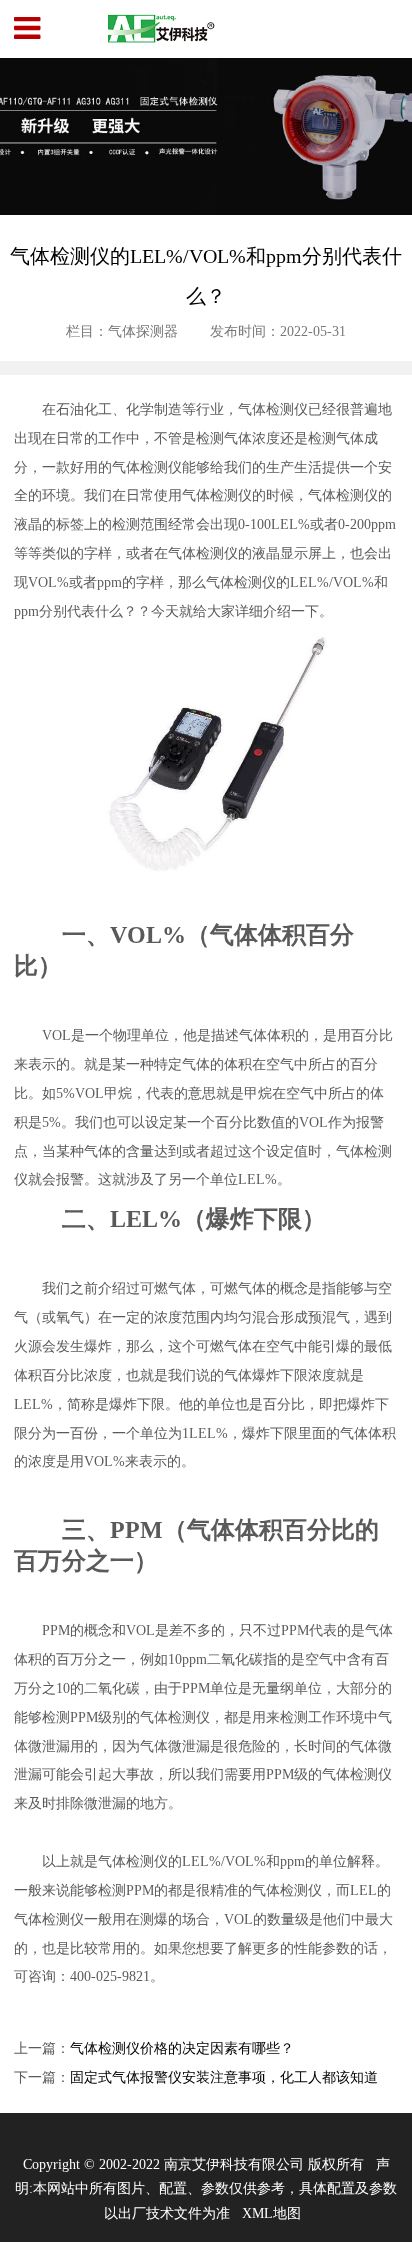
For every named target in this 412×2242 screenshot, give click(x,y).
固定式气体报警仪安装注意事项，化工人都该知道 (224, 2077)
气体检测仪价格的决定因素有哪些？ (182, 2048)
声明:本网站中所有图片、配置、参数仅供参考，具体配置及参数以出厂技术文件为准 (206, 2188)
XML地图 (271, 2213)
